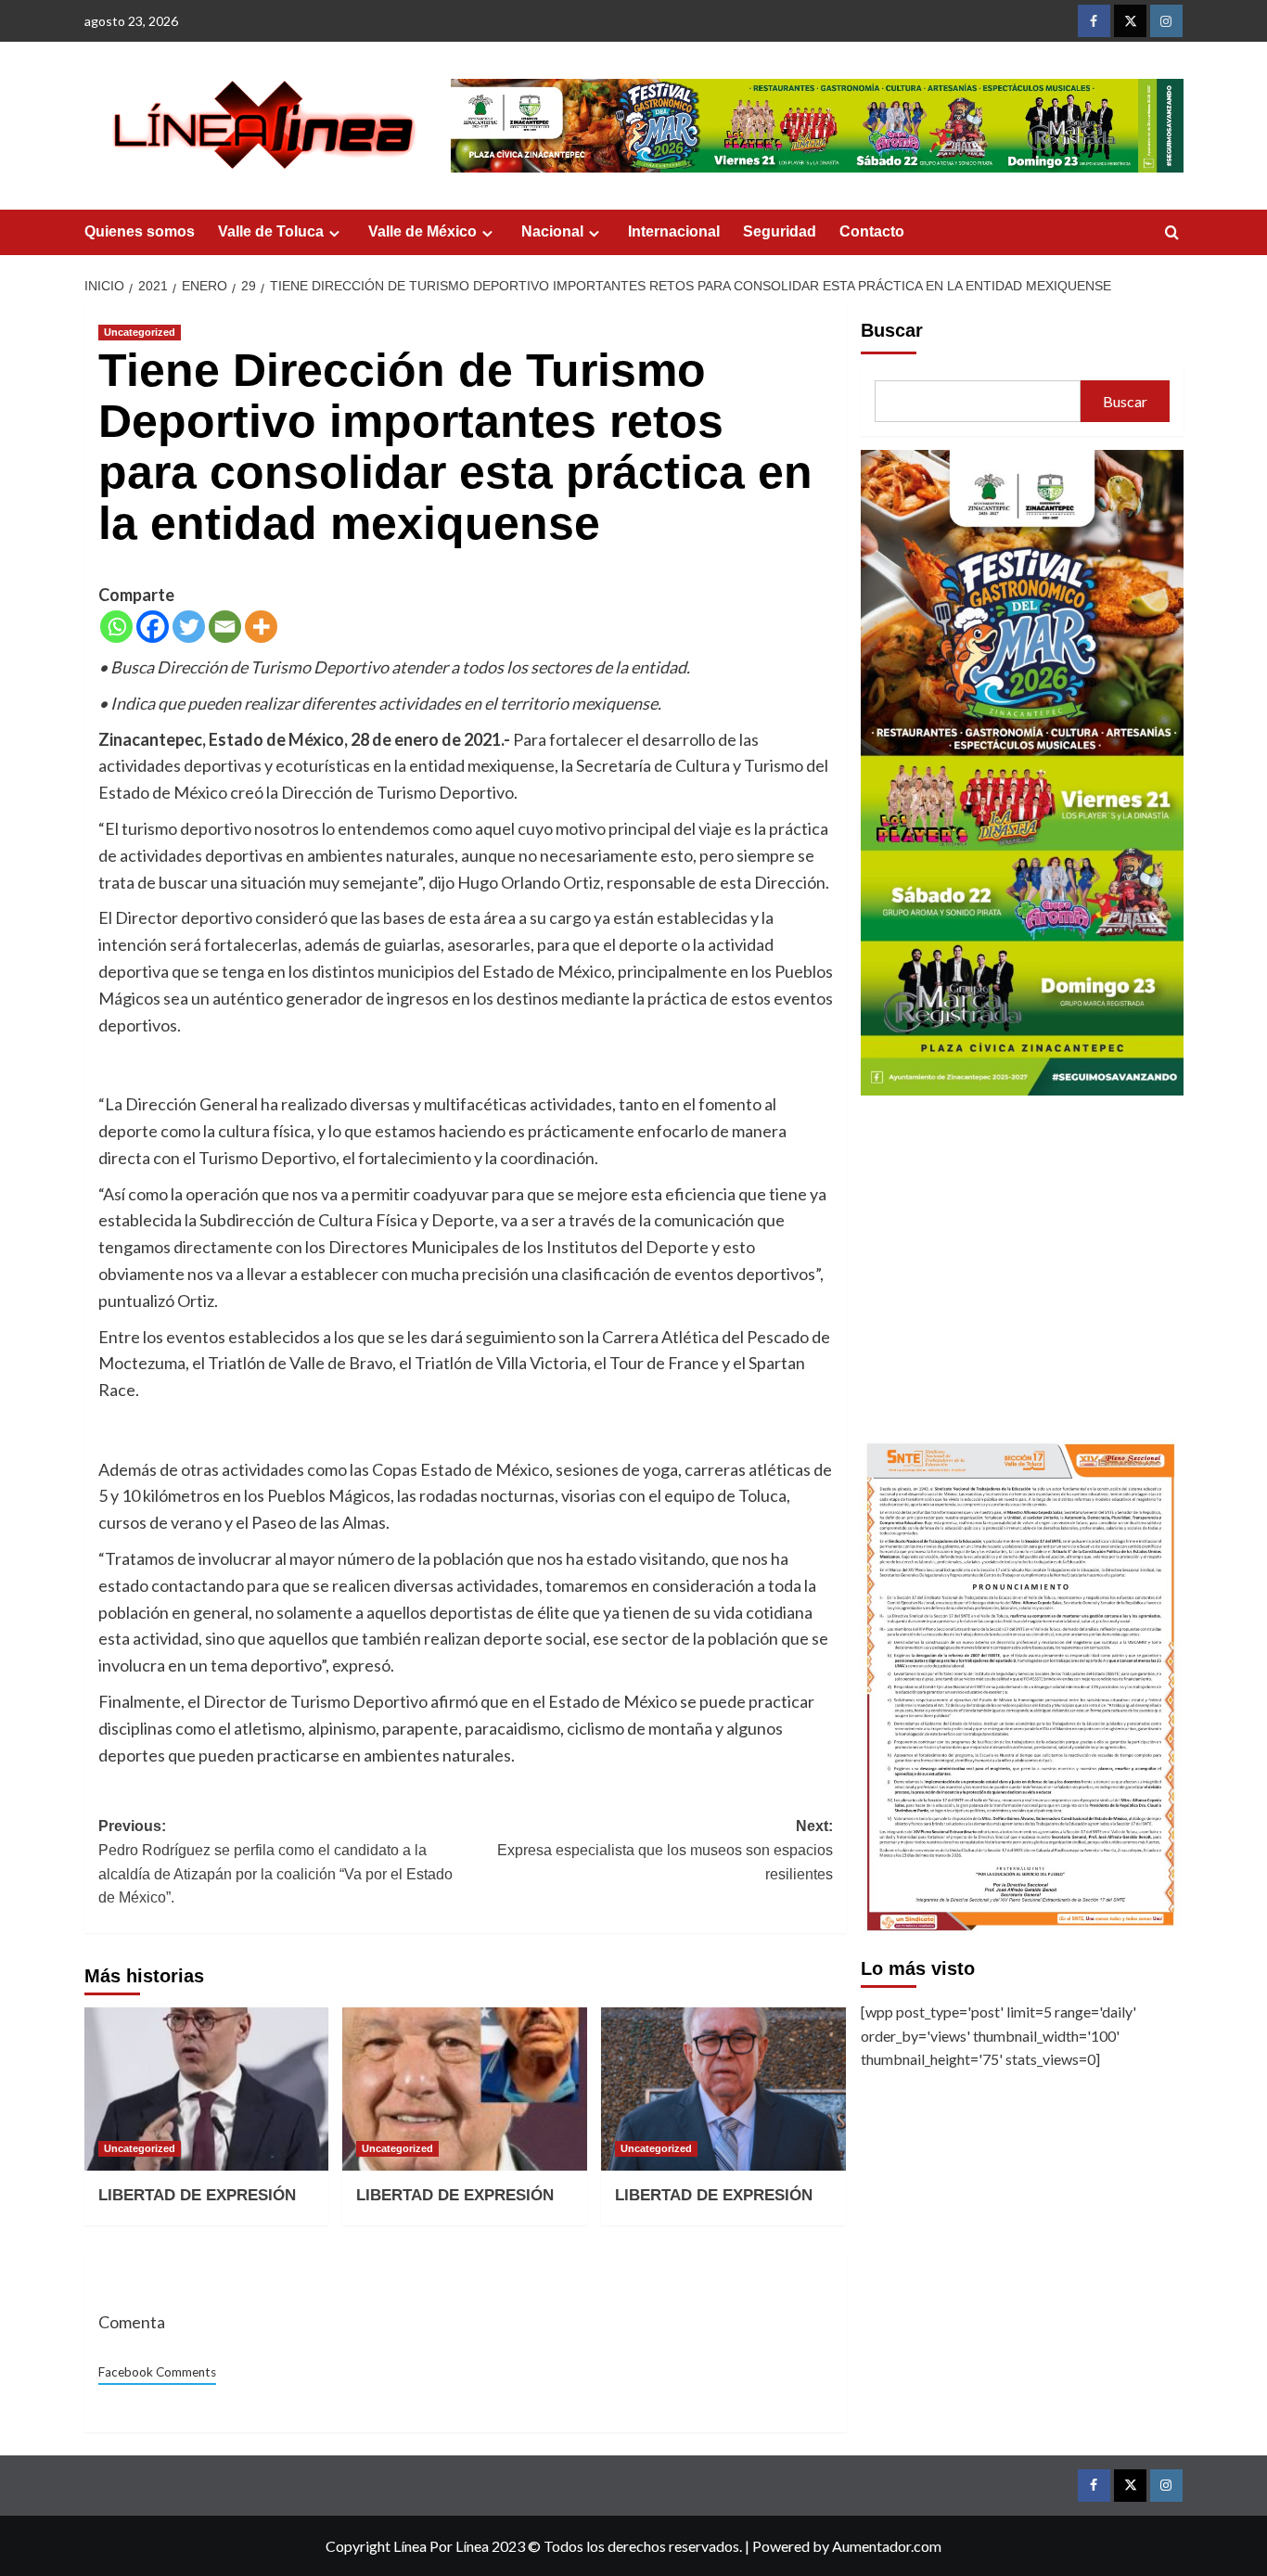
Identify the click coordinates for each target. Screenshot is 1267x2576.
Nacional (552, 231)
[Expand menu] (334, 233)
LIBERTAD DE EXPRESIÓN (197, 2195)
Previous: (275, 1862)
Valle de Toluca (271, 231)
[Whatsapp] (116, 627)
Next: (665, 1850)
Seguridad (780, 231)
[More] (261, 627)
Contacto (872, 231)
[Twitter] (189, 627)
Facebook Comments (157, 2372)
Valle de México (422, 231)
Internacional (674, 231)
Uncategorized (140, 332)
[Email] (225, 627)
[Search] (1172, 233)
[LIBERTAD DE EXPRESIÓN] (207, 2089)
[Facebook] (153, 627)
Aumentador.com (887, 2546)
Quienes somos (140, 231)
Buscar (892, 330)
